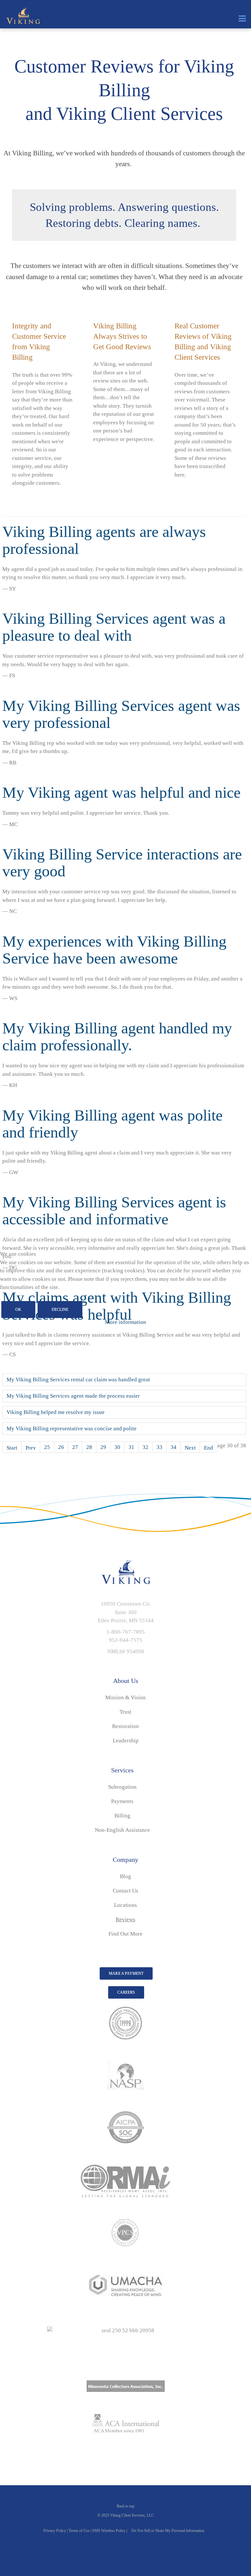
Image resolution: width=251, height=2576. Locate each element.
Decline (60, 1310)
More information (125, 1322)
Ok (18, 1310)
